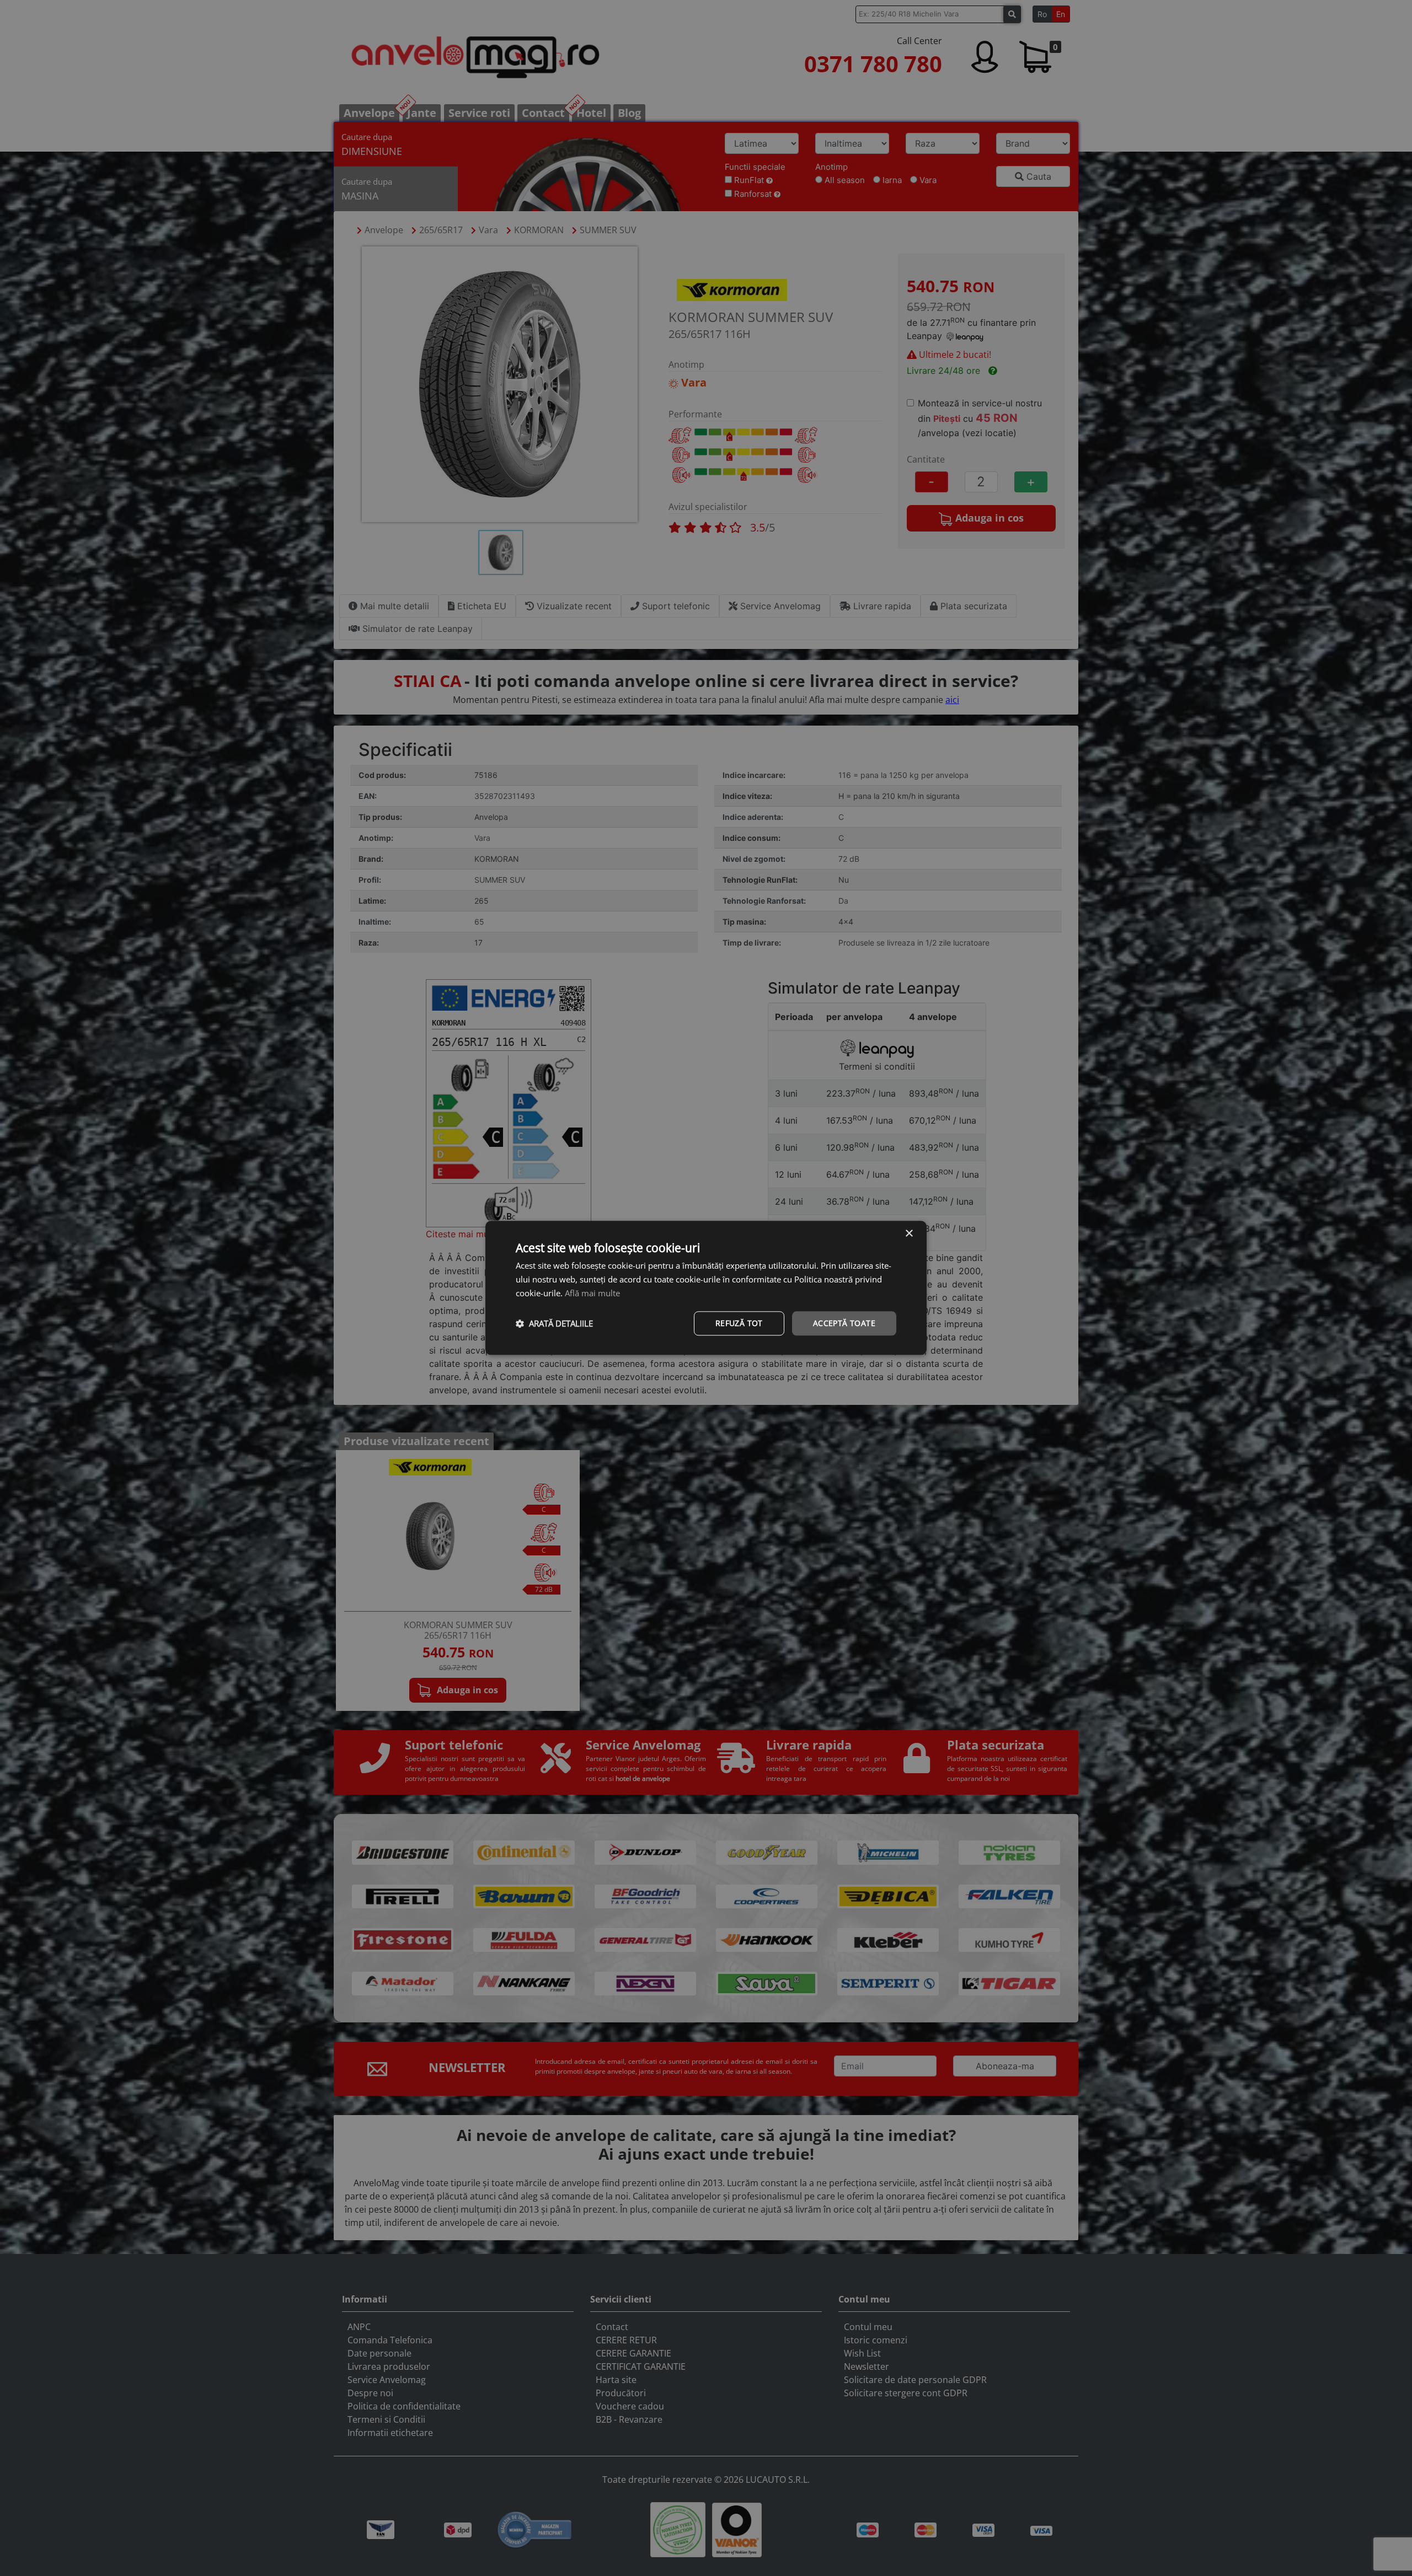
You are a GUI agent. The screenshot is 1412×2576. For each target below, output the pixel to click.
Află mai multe (592, 1293)
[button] (554, 1323)
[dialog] (706, 1288)
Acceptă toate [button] (844, 1323)
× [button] (909, 1234)
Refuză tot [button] (739, 1323)
